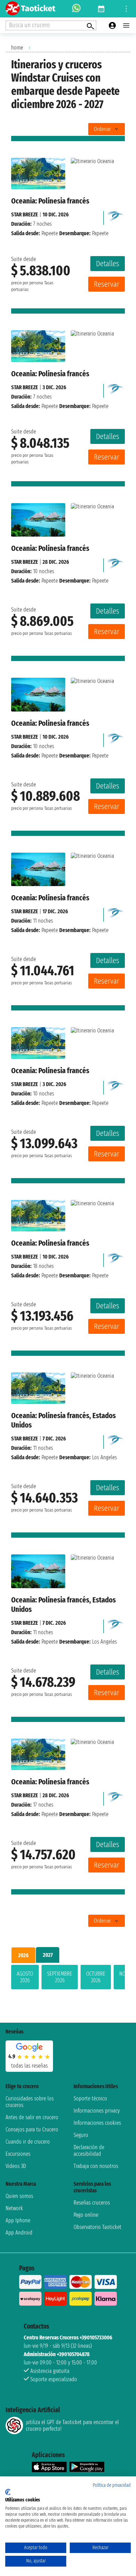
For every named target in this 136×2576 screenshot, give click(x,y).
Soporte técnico (90, 2098)
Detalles (108, 264)
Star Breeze (25, 214)
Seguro (81, 2135)
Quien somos (19, 2196)
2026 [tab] (23, 1955)
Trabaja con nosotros (96, 2166)
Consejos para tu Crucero (32, 2129)
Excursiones (18, 2154)
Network (14, 2208)
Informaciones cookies (97, 2123)
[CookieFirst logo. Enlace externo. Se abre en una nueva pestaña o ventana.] (8, 2492)
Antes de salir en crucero (32, 2117)
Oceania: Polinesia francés (50, 201)
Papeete (50, 233)
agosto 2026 (25, 1977)
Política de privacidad (112, 2485)
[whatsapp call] (76, 9)
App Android (19, 2233)
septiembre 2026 (60, 1977)
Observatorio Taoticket (97, 2227)
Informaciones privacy (97, 2111)
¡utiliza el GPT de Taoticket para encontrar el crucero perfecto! (72, 2425)
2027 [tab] (48, 1955)
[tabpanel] (68, 1978)
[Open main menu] (126, 25)
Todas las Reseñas (29, 2066)
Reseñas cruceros (92, 2203)
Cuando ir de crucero (28, 2142)
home (17, 48)
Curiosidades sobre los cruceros (30, 2102)
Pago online (86, 2215)
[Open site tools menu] (126, 9)
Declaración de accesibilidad (89, 2151)
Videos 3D (16, 2166)
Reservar (107, 284)
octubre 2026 (96, 1977)
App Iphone (18, 2220)
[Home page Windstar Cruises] (116, 216)
